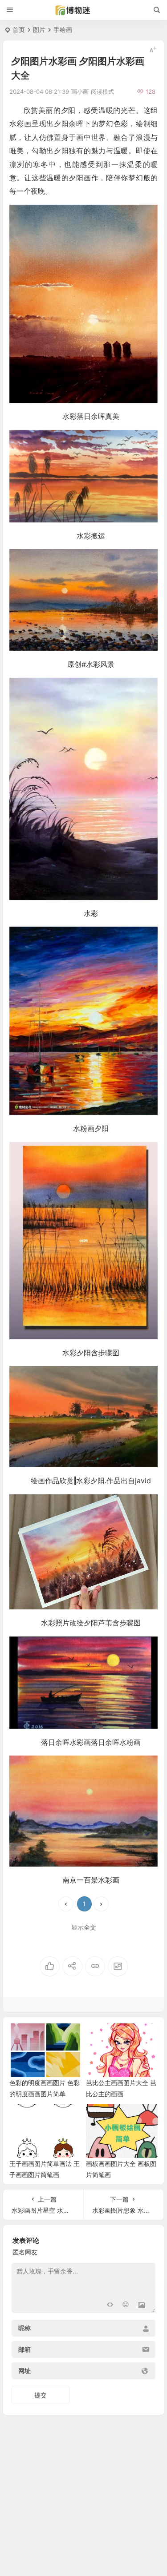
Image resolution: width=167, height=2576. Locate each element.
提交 (41, 2395)
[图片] (141, 2305)
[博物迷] (84, 10)
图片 (39, 30)
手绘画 (63, 30)
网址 (24, 2371)
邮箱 (24, 2349)
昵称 (24, 2328)
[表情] (125, 2305)
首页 (19, 30)
